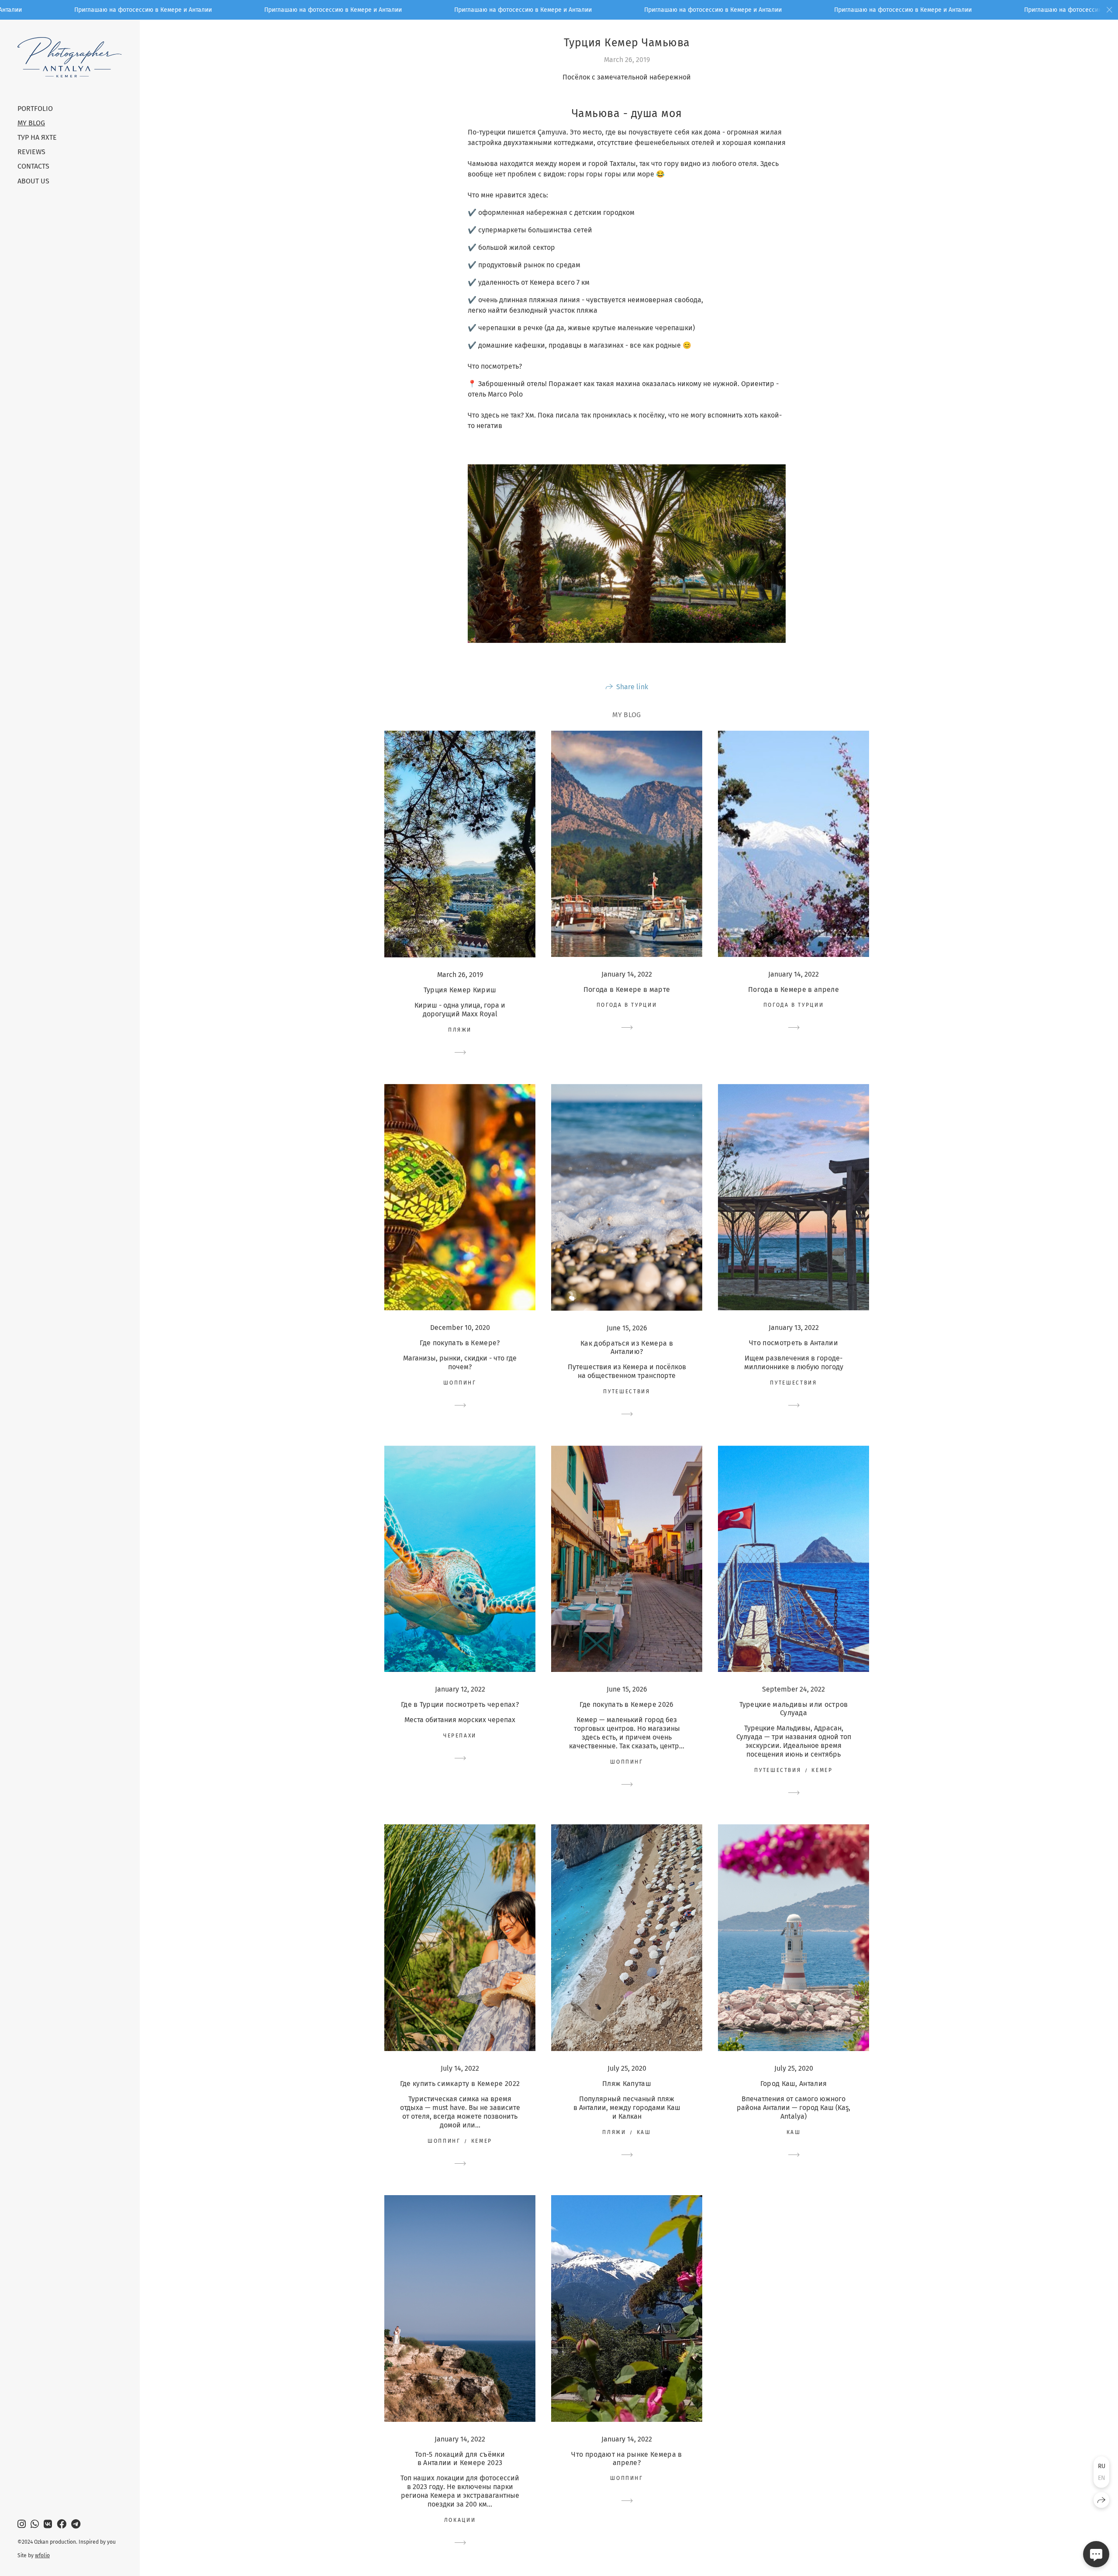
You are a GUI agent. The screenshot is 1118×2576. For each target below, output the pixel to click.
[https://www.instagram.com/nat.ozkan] (22, 2524)
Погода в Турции (627, 1005)
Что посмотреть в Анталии (794, 1343)
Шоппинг (460, 1383)
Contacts (33, 166)
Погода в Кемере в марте (627, 989)
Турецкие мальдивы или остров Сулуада (794, 1709)
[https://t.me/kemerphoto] (76, 2524)
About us (33, 181)
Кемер (822, 1770)
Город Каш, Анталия (794, 2084)
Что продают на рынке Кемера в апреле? (626, 2459)
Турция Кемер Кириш (460, 990)
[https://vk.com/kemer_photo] (48, 2524)
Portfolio (35, 109)
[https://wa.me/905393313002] (35, 2524)
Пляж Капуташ (627, 2084)
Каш (644, 2132)
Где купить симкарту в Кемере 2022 (460, 2084)
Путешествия (626, 1392)
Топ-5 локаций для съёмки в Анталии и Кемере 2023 (460, 2459)
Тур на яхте (37, 137)
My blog (31, 123)
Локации (460, 2520)
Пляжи (460, 1030)
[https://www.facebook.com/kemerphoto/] (62, 2524)
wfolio (42, 2555)
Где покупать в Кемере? (460, 1343)
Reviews (31, 152)
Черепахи (460, 1736)
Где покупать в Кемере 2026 (626, 1704)
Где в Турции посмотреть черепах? (460, 1704)
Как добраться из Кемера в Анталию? (627, 1347)
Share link (632, 687)
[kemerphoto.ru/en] (70, 57)
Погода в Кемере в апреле (794, 989)
